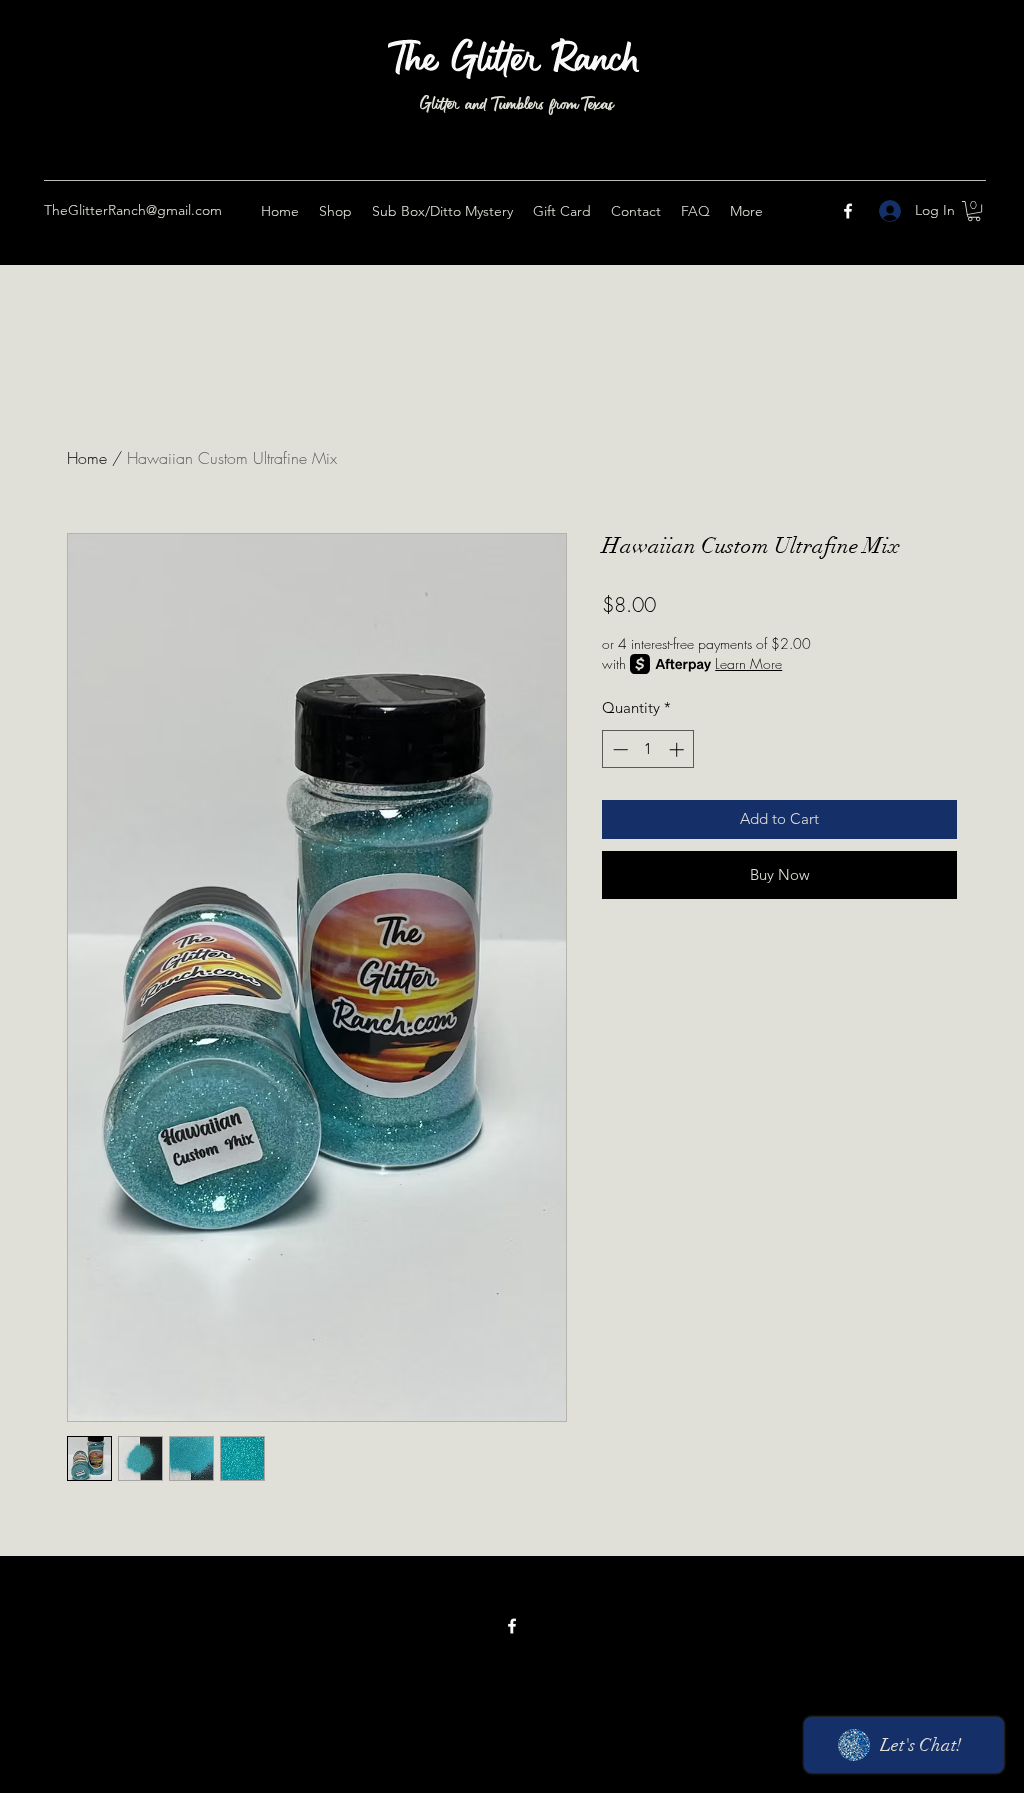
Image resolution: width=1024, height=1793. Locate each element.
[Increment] (678, 749)
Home (87, 458)
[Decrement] (618, 749)
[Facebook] (848, 211)
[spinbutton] (648, 749)
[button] (974, 211)
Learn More (748, 663)
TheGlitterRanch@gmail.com (133, 210)
